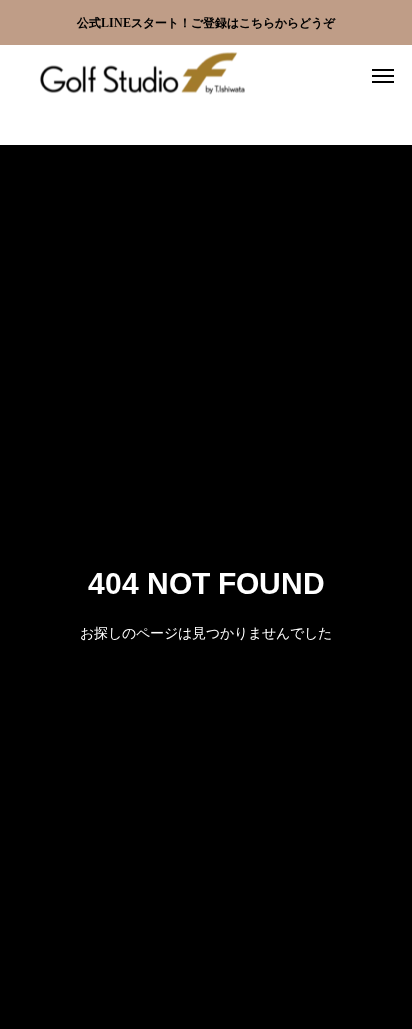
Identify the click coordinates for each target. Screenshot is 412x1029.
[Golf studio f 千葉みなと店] (140, 75)
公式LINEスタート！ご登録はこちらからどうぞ (206, 23)
